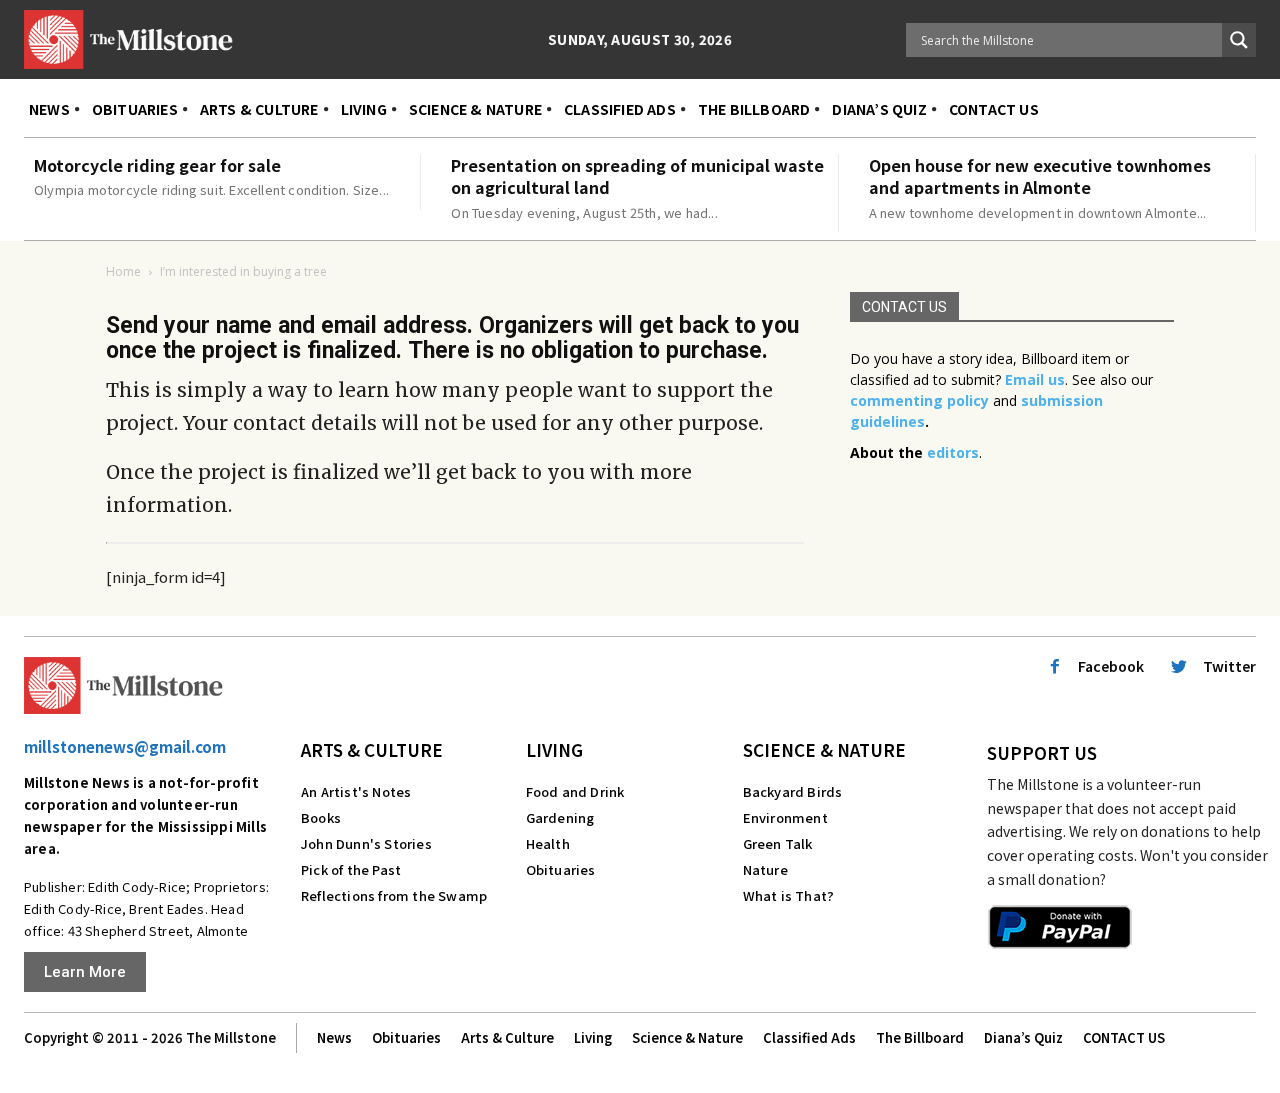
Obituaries (561, 869)
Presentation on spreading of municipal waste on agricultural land (637, 176)
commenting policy (919, 400)
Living (554, 749)
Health (548, 843)
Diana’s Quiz (1023, 1037)
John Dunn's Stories (366, 843)
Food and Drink (575, 791)
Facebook (1111, 666)
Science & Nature (824, 749)
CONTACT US (1124, 1037)
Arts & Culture (372, 749)
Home (123, 271)
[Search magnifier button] (1239, 40)
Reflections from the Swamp (394, 895)
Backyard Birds (793, 791)
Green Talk (778, 843)
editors (953, 452)
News (334, 1037)
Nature (765, 869)
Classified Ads (809, 1037)
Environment (785, 817)
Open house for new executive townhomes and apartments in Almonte (1040, 176)
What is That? (789, 895)
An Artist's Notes (356, 791)
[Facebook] (1055, 667)
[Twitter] (1179, 667)
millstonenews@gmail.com (125, 746)
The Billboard (920, 1037)
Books (321, 817)
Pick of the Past (351, 869)
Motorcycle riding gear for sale (157, 165)
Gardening (560, 817)
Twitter (1229, 666)
